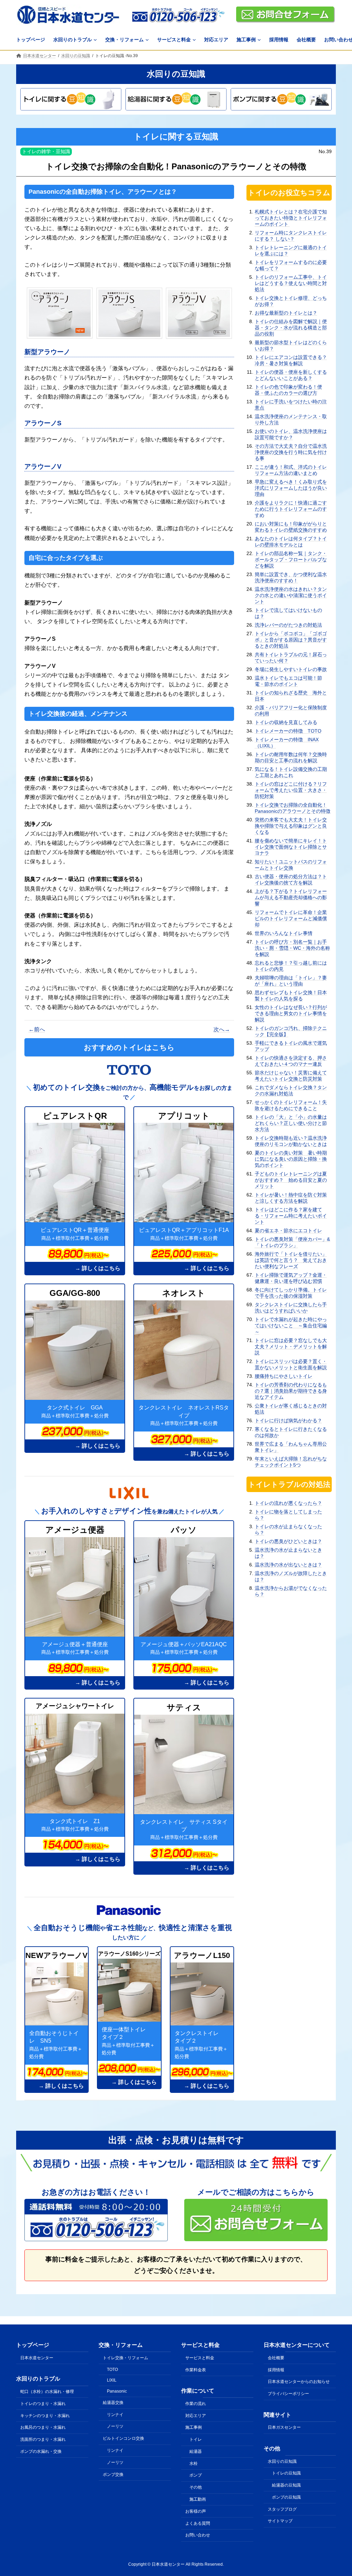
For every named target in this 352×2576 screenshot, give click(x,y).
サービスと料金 (200, 2358)
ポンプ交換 (113, 2474)
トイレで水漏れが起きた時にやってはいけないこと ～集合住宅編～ (291, 1326)
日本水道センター (37, 2358)
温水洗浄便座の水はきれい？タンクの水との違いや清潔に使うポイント (291, 595)
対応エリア (196, 2415)
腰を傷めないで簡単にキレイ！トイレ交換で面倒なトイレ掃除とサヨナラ (291, 847)
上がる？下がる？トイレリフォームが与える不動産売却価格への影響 (291, 897)
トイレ (196, 2439)
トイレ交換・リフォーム (125, 2358)
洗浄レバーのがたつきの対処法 (288, 625)
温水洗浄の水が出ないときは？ (288, 1565)
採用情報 (276, 2370)
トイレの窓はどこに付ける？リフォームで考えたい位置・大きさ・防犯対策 (291, 790)
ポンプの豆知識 (286, 2497)
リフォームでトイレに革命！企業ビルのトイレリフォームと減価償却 (291, 918)
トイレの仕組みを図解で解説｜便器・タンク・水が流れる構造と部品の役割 (291, 328)
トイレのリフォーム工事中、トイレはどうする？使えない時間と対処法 (291, 283)
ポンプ (196, 2475)
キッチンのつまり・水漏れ (45, 2415)
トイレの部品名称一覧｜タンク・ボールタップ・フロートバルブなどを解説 (291, 560)
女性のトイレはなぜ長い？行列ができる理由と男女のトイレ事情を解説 (291, 1013)
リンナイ (115, 2415)
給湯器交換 (113, 2403)
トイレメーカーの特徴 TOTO (288, 731)
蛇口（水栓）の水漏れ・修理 (47, 2392)
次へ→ (222, 1029)
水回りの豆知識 (282, 2461)
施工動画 (198, 2499)
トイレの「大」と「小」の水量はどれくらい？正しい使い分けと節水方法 (291, 1123)
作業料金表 (196, 2370)
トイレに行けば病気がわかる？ (288, 1420)
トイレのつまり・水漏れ (43, 2404)
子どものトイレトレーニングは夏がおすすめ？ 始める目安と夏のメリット (291, 1180)
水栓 (194, 2463)
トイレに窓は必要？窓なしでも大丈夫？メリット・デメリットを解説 (291, 1346)
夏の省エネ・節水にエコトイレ (288, 1231)
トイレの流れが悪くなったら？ (288, 1503)
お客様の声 (196, 2511)
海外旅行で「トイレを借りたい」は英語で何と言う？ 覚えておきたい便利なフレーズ (291, 1260)
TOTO (112, 2370)
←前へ (37, 1029)
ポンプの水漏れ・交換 (41, 2451)
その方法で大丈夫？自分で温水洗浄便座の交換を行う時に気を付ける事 (291, 452)
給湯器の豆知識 (286, 2485)
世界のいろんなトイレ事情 (284, 933)
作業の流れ (196, 2404)
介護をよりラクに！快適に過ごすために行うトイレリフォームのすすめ (291, 509)
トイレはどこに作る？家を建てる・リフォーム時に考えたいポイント (291, 1216)
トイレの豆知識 (286, 2473)
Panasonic (117, 2391)
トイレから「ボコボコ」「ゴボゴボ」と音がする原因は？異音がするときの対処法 (291, 640)
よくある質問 (198, 2523)
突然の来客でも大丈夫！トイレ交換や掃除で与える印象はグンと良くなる (291, 826)
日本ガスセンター (284, 2427)
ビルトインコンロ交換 (123, 2438)
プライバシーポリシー (288, 2394)
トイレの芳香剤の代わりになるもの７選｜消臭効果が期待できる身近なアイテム (291, 1391)
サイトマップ (280, 2521)
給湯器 (196, 2451)
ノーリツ (115, 2426)
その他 (196, 2487)
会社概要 (276, 2358)
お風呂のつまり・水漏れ (43, 2427)
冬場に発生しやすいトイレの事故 (291, 669)
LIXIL (112, 2380)
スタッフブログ (282, 2509)
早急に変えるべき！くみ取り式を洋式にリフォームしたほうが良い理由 (291, 488)
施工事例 (194, 2427)
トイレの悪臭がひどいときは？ (288, 1541)
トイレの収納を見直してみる (286, 722)
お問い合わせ (198, 2535)
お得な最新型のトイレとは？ (286, 313)
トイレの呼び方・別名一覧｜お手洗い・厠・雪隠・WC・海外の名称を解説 (292, 948)
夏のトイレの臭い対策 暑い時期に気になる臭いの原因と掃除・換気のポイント (291, 1159)
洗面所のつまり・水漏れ (43, 2439)
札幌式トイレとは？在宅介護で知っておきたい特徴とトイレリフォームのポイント (291, 218)
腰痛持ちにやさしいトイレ (284, 1376)
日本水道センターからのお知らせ (299, 2382)
